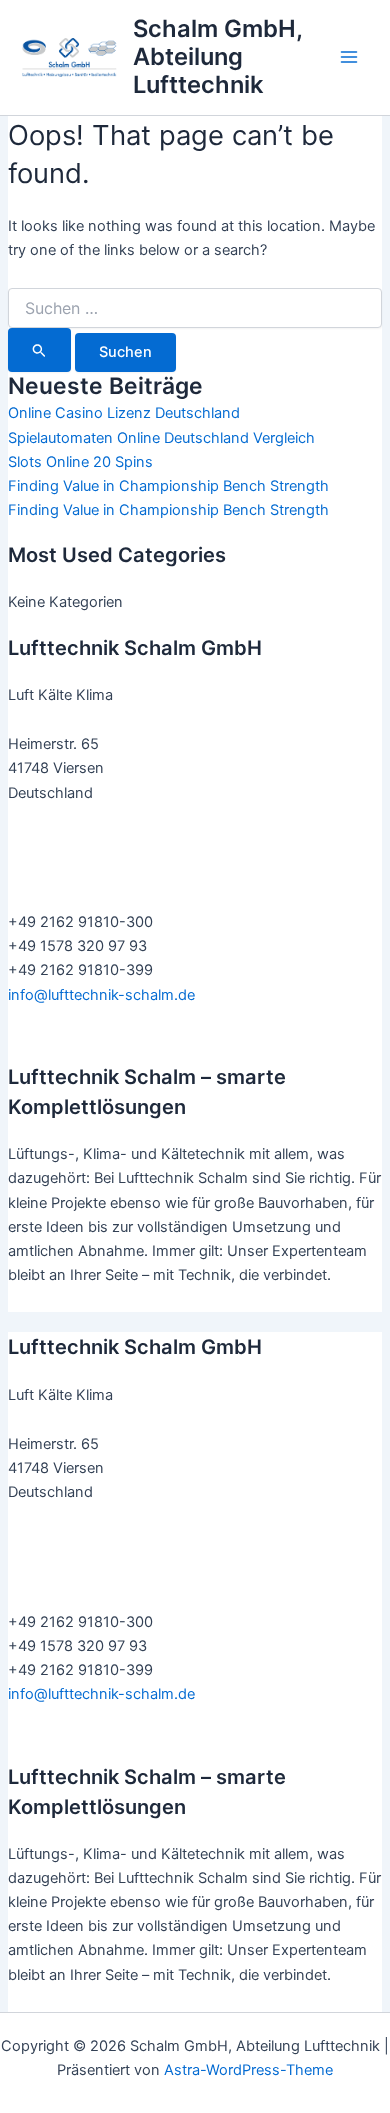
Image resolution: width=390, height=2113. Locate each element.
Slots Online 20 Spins (80, 462)
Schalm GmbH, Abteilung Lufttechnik (217, 57)
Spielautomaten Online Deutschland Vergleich (161, 438)
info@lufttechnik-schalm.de (101, 995)
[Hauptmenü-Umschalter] (349, 57)
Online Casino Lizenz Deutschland (124, 413)
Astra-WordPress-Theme (248, 2070)
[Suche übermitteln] (39, 350)
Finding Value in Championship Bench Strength (168, 486)
